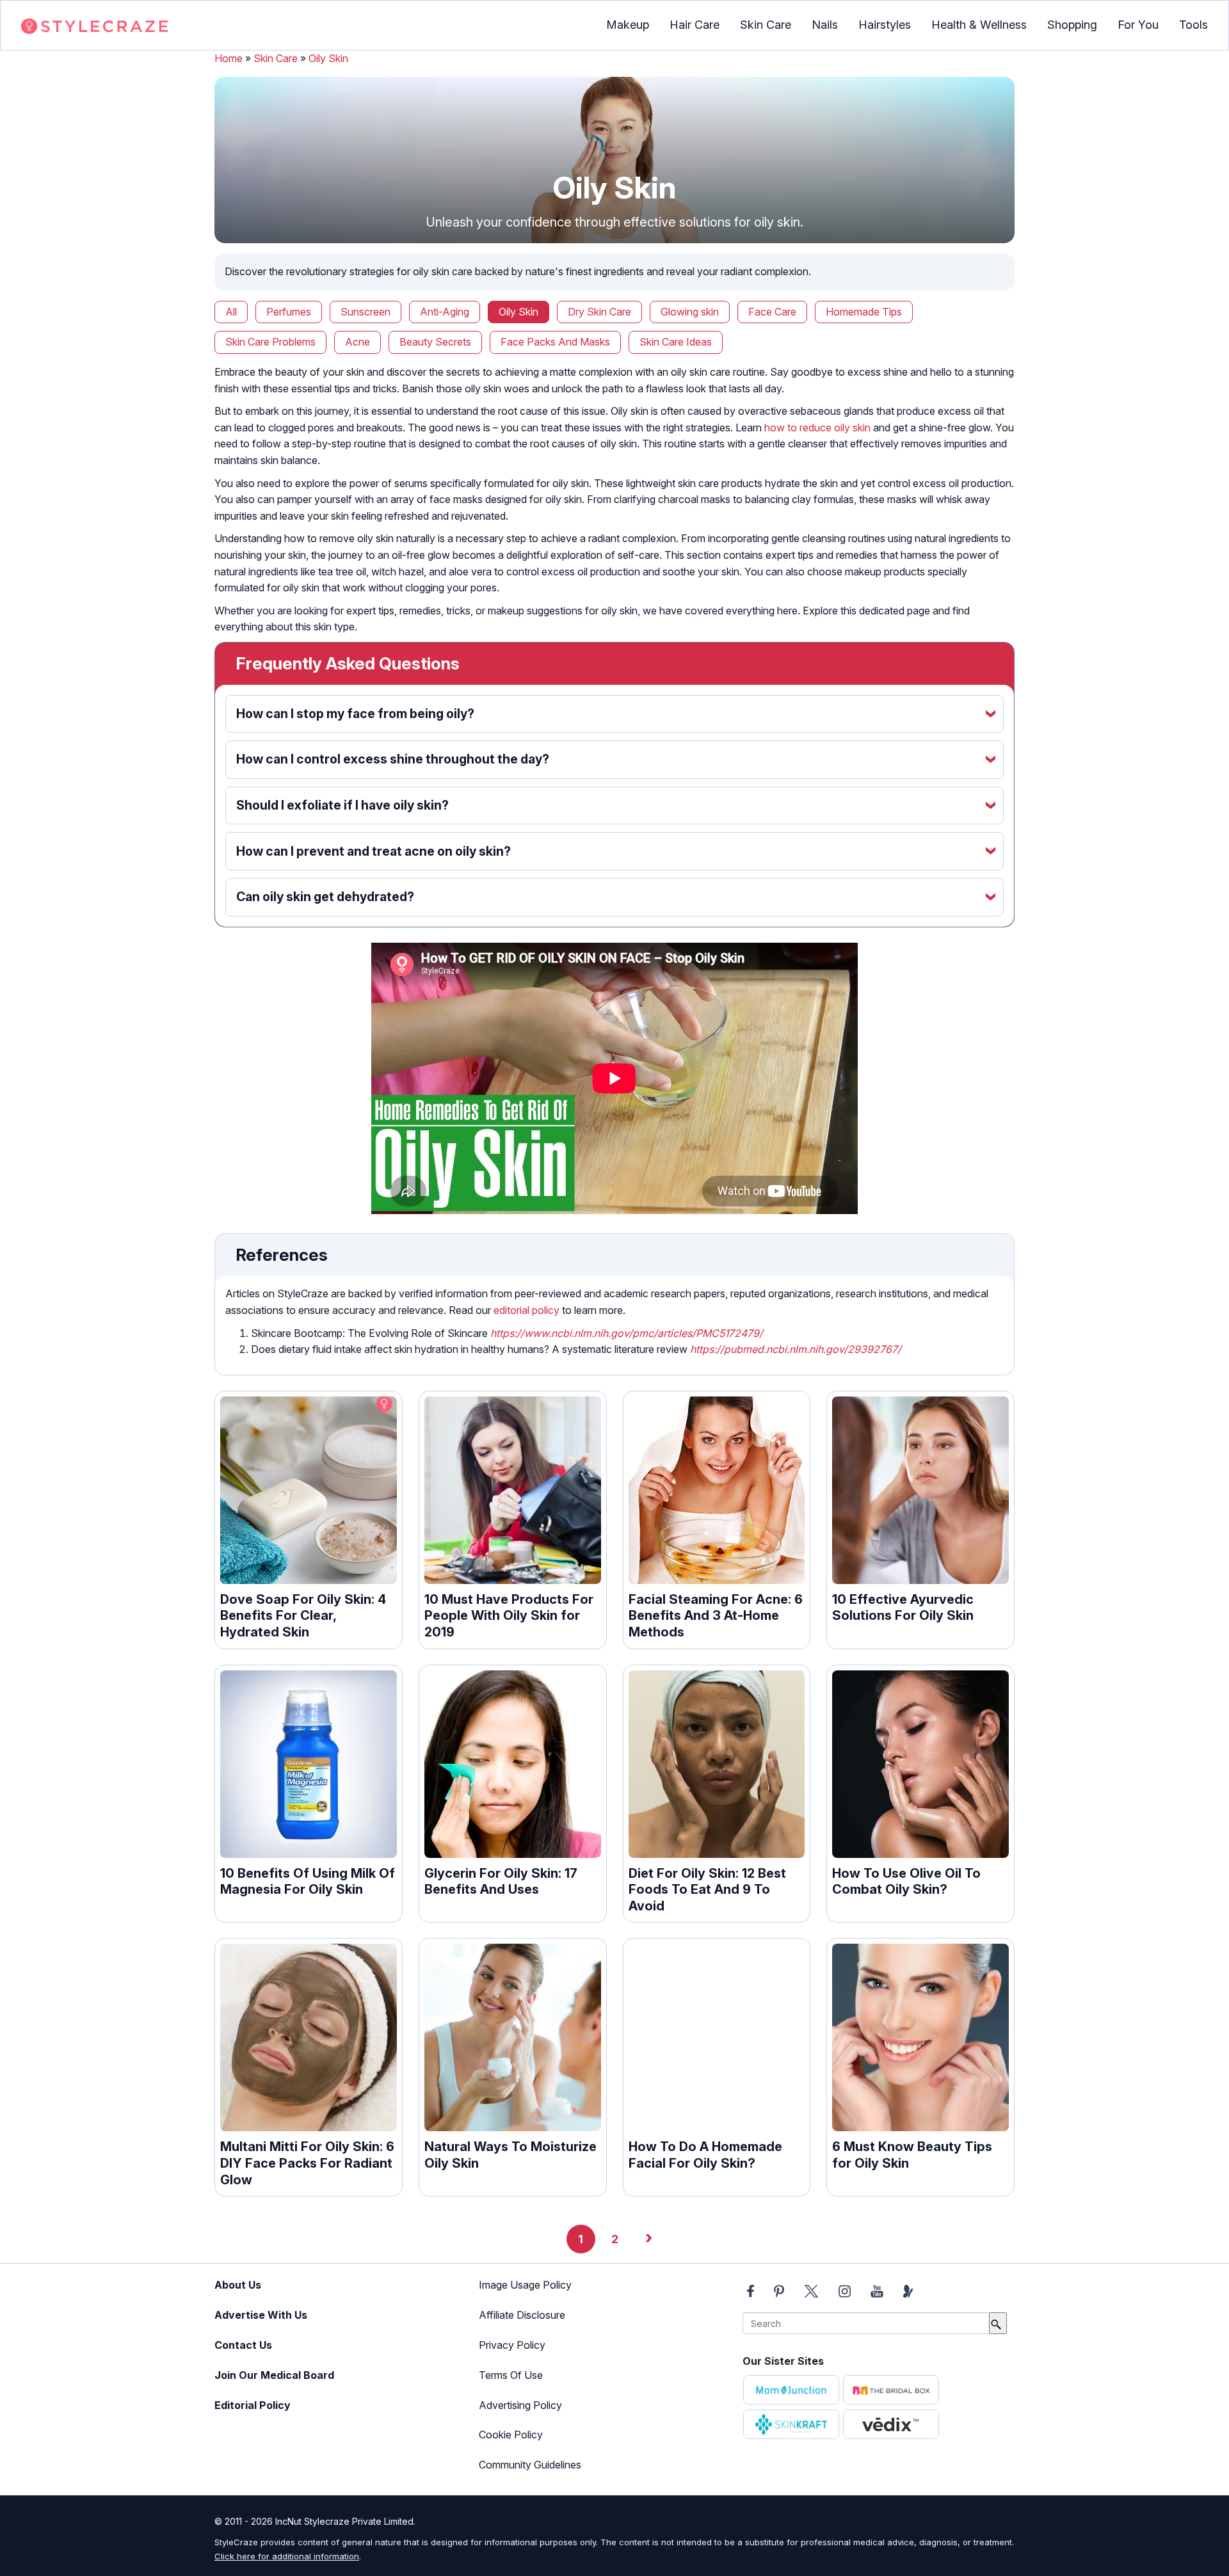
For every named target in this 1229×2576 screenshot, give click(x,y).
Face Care (772, 312)
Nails (825, 25)
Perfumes (289, 312)
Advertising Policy (520, 2405)
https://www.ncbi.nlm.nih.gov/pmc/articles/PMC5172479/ (627, 1333)
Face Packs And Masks (555, 342)
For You (1138, 25)
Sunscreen (365, 312)
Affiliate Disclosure (522, 2315)
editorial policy (526, 1310)
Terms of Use (511, 2375)
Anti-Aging (445, 312)
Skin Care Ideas (676, 342)
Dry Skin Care (599, 312)
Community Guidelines (530, 2465)
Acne (357, 342)
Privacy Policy (512, 2345)
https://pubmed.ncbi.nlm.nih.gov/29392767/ (796, 1349)
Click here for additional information (287, 2556)
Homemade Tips (864, 312)
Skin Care (766, 25)
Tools (1193, 25)
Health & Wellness (979, 25)
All (231, 312)
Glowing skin (690, 312)
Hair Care (695, 25)
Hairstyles (885, 25)
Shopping (1072, 25)
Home (229, 58)
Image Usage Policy (525, 2285)
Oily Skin (328, 58)
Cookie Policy (511, 2435)
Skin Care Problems (270, 342)
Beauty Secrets (435, 342)
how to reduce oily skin (817, 428)
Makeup (628, 25)
